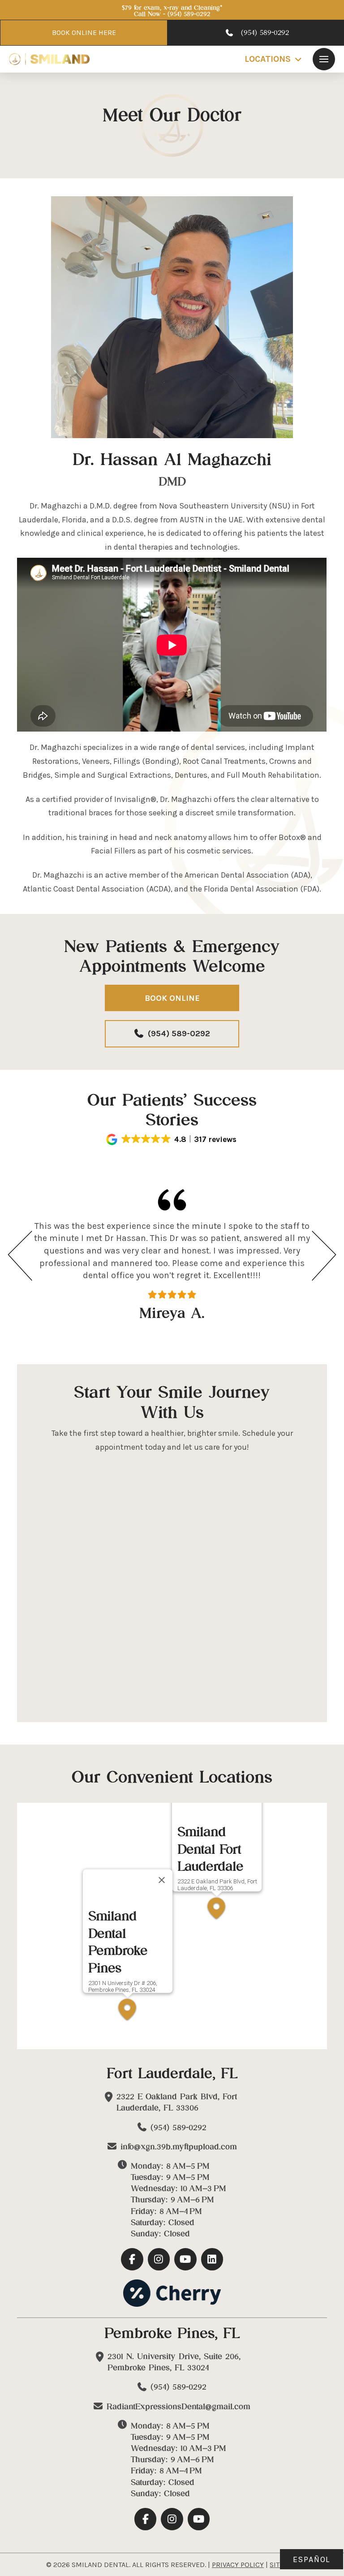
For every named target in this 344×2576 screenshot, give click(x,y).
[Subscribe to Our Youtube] (185, 2259)
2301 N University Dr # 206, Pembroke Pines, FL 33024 (123, 1986)
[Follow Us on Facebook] (132, 2259)
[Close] (162, 1880)
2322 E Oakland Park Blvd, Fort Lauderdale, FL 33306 (217, 1885)
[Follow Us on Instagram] (159, 2259)
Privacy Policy (238, 2565)
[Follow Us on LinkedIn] (212, 2259)
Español (312, 2559)
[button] (324, 59)
